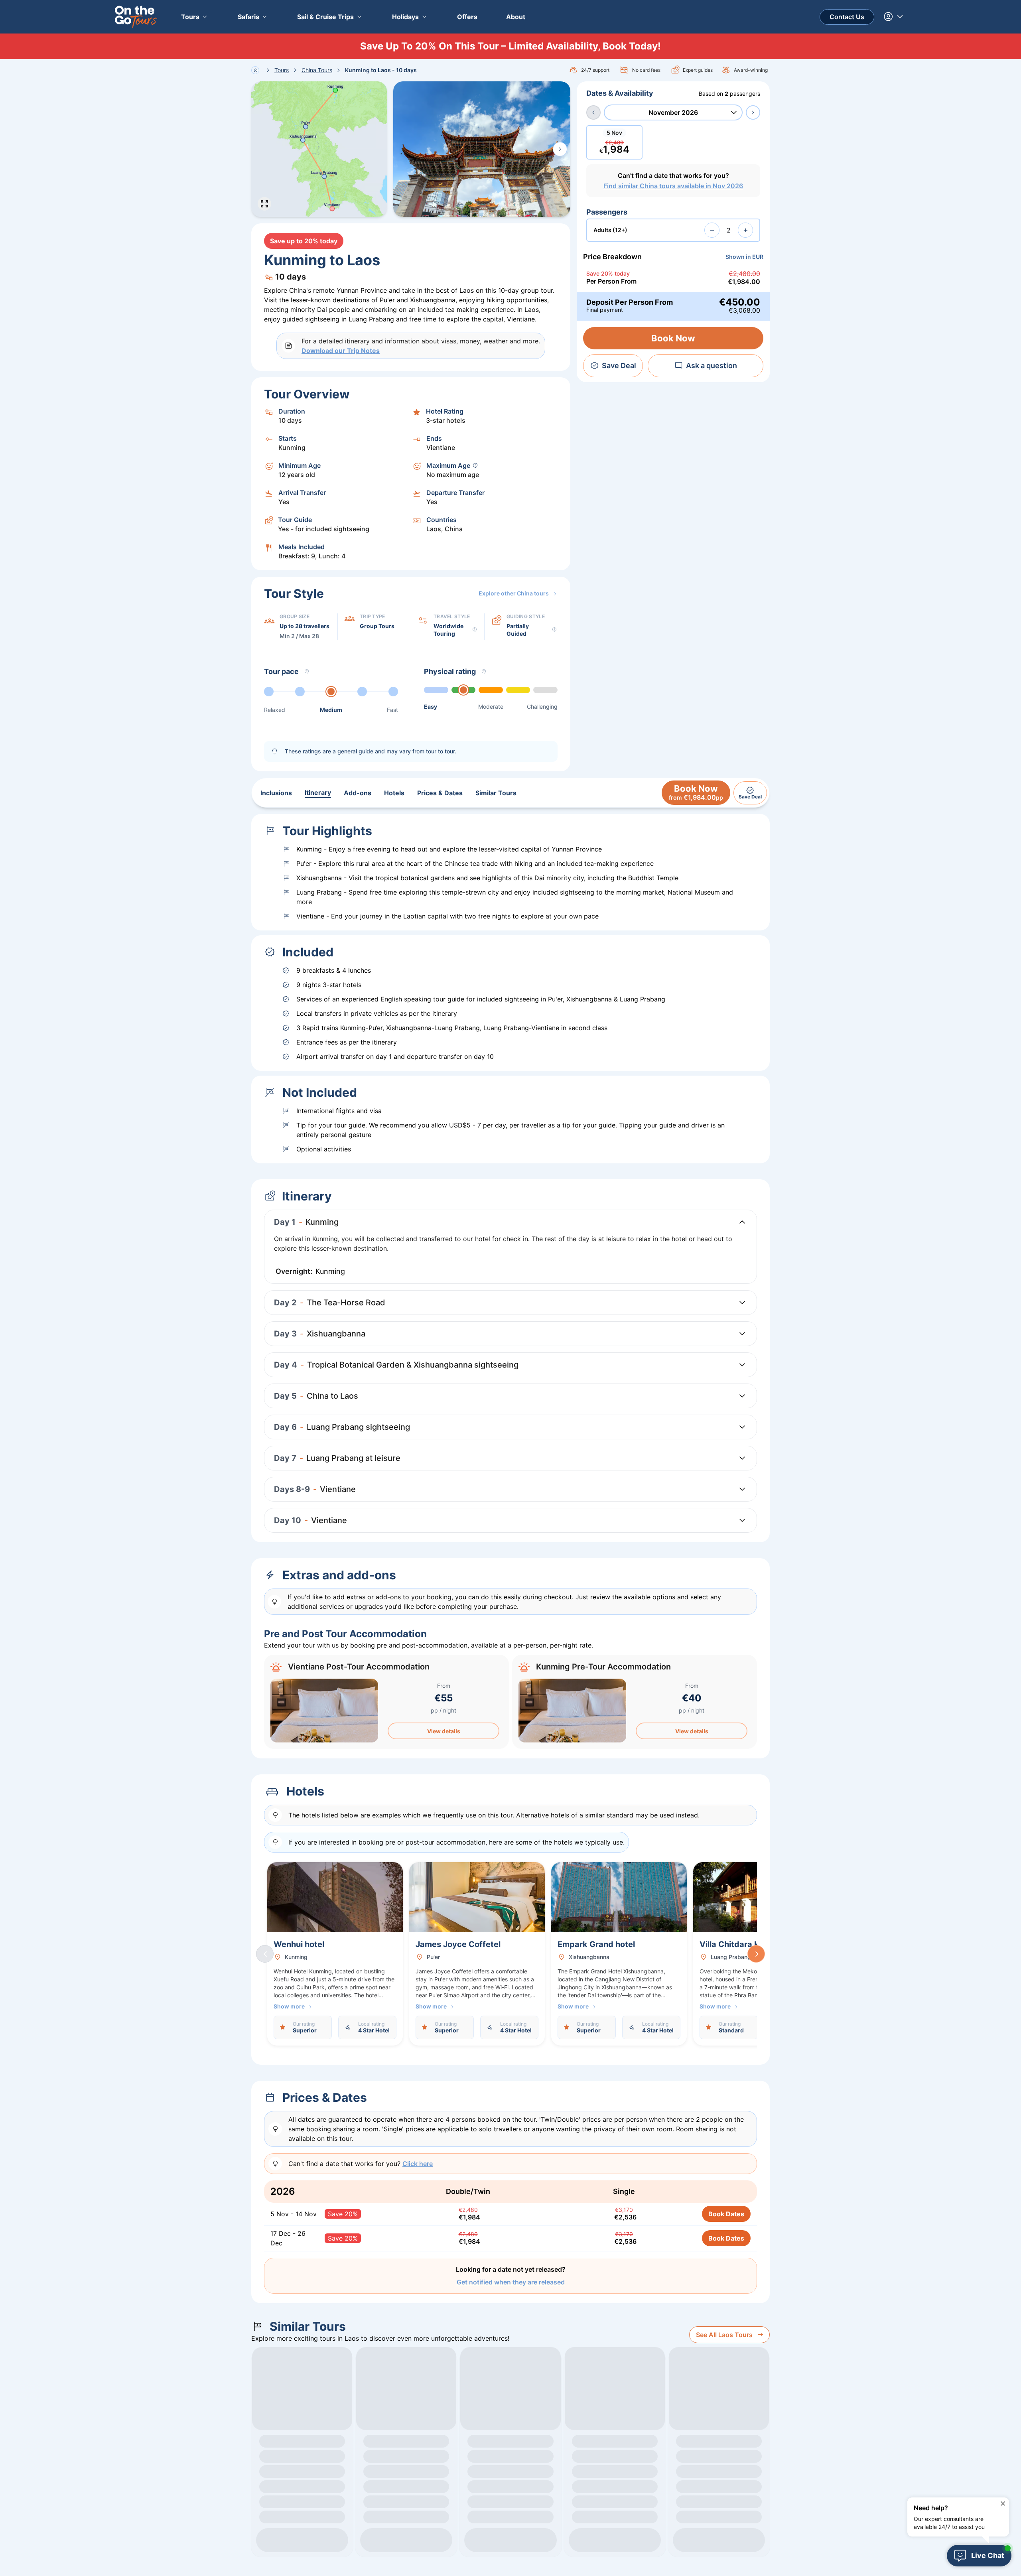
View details (444, 1731)
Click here (418, 2164)
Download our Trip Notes (341, 351)
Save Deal (619, 366)
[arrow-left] (593, 112)
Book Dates (726, 2214)
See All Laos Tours (724, 2335)
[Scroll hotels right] (756, 1954)
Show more (289, 2006)
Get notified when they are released (511, 2282)
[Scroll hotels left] (265, 1954)
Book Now (673, 338)
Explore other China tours (514, 593)
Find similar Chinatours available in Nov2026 (673, 186)
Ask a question (712, 366)
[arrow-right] (753, 112)
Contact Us (847, 17)
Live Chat (988, 2555)
